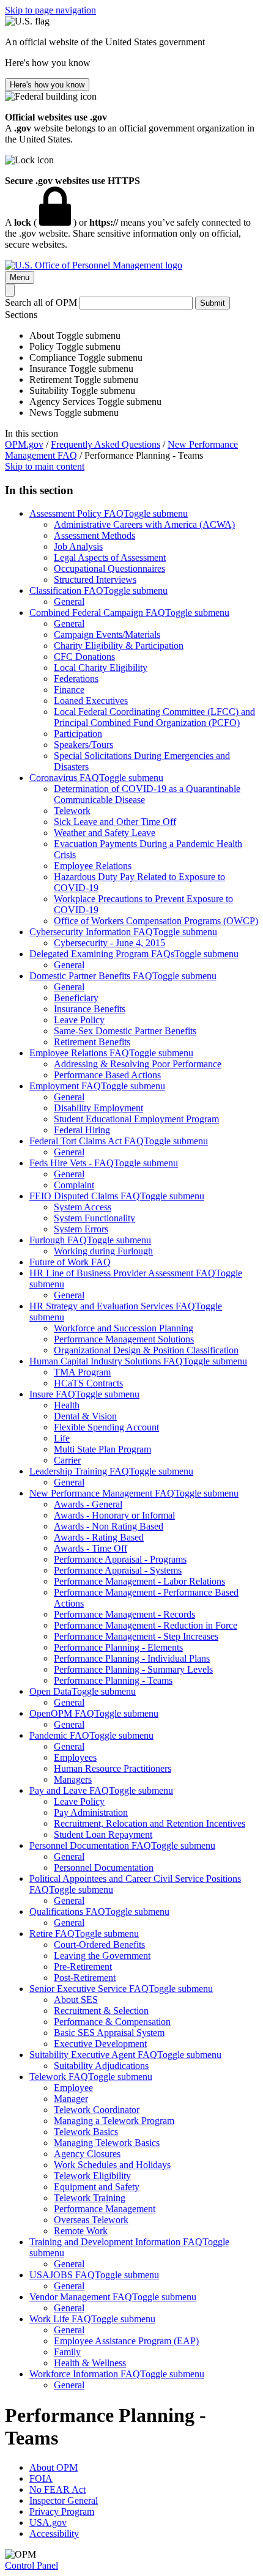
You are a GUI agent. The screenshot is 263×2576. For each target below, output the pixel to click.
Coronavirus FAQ (64, 778)
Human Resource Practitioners (113, 1768)
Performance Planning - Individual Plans (132, 1658)
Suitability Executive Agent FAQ (93, 2055)
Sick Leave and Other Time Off (115, 822)
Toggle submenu (156, 513)
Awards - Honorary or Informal (114, 1515)
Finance (69, 690)
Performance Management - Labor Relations (139, 1581)
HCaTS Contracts (88, 1383)
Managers (73, 1779)
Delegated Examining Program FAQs (102, 954)
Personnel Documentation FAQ (90, 1845)
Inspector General (64, 2500)
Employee (73, 2088)
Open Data (50, 1691)
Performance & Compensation (112, 2022)
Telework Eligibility (92, 2176)
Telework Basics (86, 2132)
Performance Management (105, 2209)
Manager (71, 2099)
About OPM (54, 2467)
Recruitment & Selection (101, 2011)
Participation (78, 734)
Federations (76, 679)
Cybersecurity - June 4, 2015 (109, 943)
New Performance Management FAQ (102, 1493)
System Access (83, 1207)
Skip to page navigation (50, 10)
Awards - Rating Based (99, 1537)
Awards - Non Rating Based (109, 1526)
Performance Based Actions (107, 1075)
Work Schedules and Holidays (112, 2165)
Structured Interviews (95, 579)
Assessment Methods (94, 535)
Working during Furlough (103, 1251)
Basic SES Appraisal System (109, 2033)
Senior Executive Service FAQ (89, 1989)
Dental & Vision (85, 1416)
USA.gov (48, 2522)
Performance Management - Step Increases (136, 1636)
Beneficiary (76, 998)
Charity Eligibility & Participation (119, 646)
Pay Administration (91, 1812)
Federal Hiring (82, 1130)
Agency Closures (87, 2154)
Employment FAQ (65, 1086)
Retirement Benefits (92, 1042)
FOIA (41, 2478)
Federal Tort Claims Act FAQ (87, 1141)
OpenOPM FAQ (62, 1713)
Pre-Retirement (83, 1967)
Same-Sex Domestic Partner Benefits (125, 1031)
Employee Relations (93, 866)
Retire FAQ (52, 1934)
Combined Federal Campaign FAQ (97, 613)
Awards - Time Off (91, 1548)
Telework (72, 811)
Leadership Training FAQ (79, 1471)
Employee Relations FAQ (79, 1053)
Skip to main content (45, 466)
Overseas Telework (91, 2220)
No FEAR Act (57, 2489)
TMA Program (82, 1372)
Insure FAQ (52, 1394)
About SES (76, 2000)
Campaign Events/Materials (107, 635)
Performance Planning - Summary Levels (133, 1669)
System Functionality (94, 1218)
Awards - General (88, 1504)
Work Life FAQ (60, 2319)
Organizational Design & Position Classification (146, 1350)
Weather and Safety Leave (105, 833)
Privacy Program (62, 2511)
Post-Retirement (85, 1978)
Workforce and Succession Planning (124, 1328)
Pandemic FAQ (59, 1735)
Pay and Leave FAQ (69, 1790)
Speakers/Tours (83, 745)
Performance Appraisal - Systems (118, 1570)
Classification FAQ (66, 590)
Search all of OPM (41, 302)
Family (67, 2352)
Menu (20, 277)
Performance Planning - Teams (113, 1680)
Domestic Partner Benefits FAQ (91, 976)
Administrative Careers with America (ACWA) (144, 524)
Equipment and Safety (97, 2187)
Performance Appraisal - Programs (120, 1559)
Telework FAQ (59, 2077)
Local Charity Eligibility (101, 668)
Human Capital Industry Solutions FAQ (106, 1361)
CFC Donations (84, 657)
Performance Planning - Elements (118, 1647)
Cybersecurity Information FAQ (91, 932)
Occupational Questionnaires (109, 568)
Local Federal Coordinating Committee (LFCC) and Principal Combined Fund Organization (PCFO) (154, 717)
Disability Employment (98, 1108)
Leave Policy (79, 1020)
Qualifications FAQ (67, 1912)
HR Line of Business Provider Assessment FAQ (122, 1273)
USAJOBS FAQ (62, 2275)
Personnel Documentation (104, 1867)
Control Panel (31, 2565)
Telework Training (90, 2198)
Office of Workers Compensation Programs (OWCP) (156, 921)
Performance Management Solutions (124, 1339)
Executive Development (100, 2044)
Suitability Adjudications (101, 2066)
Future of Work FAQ (70, 1262)
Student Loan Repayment (103, 1834)
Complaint (74, 1185)
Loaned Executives (91, 701)
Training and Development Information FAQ (116, 2242)
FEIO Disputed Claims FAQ (85, 1196)
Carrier (67, 1460)
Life (62, 1438)
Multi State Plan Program (102, 1449)
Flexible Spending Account (106, 1427)
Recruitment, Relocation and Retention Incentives (150, 1823)
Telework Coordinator (97, 2110)
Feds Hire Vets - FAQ (72, 1163)
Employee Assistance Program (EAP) (126, 2341)
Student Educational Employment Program (136, 1119)
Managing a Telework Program (114, 2121)
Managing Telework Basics (107, 2143)
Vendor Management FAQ (81, 2297)
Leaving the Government (102, 1956)
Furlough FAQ (58, 1240)
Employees (75, 1757)
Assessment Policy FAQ (76, 513)
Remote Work (81, 2231)
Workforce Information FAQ (85, 2374)
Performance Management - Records (124, 1614)
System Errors (81, 1229)
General (69, 601)
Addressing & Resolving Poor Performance (138, 1064)
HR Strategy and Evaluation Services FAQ (112, 1306)
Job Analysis (78, 546)
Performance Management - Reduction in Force (146, 1625)
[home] (94, 265)
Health (67, 1405)
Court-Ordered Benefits (99, 1945)
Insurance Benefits (90, 1009)
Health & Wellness (90, 2363)
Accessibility (54, 2533)
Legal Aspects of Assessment (110, 557)
